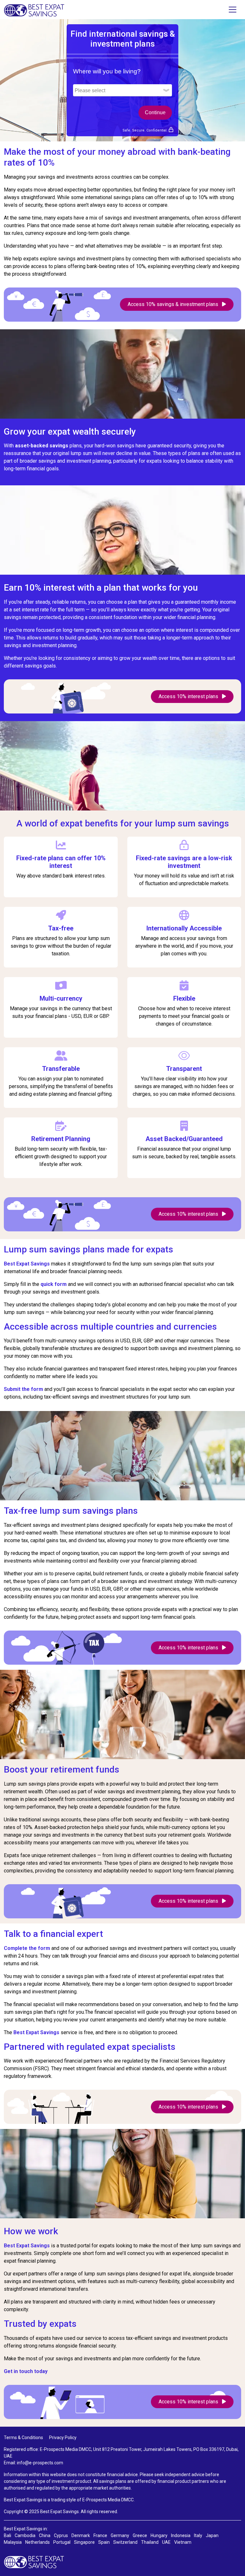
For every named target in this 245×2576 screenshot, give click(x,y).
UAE (166, 2542)
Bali (7, 2535)
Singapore (84, 2542)
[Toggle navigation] (233, 10)
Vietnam (183, 2542)
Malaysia (13, 2542)
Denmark (81, 2535)
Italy (198, 2535)
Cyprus (61, 2535)
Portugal (62, 2542)
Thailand (150, 2542)
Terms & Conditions (23, 2438)
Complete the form (27, 1948)
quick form (54, 1284)
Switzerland (125, 2542)
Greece (140, 2535)
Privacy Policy (63, 2438)
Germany (120, 2535)
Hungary (159, 2535)
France (100, 2535)
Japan (212, 2535)
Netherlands (37, 2542)
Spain (104, 2542)
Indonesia (181, 2535)
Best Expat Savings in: (26, 2529)
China (45, 2535)
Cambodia (25, 2535)
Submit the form (24, 1389)
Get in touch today (26, 2371)
